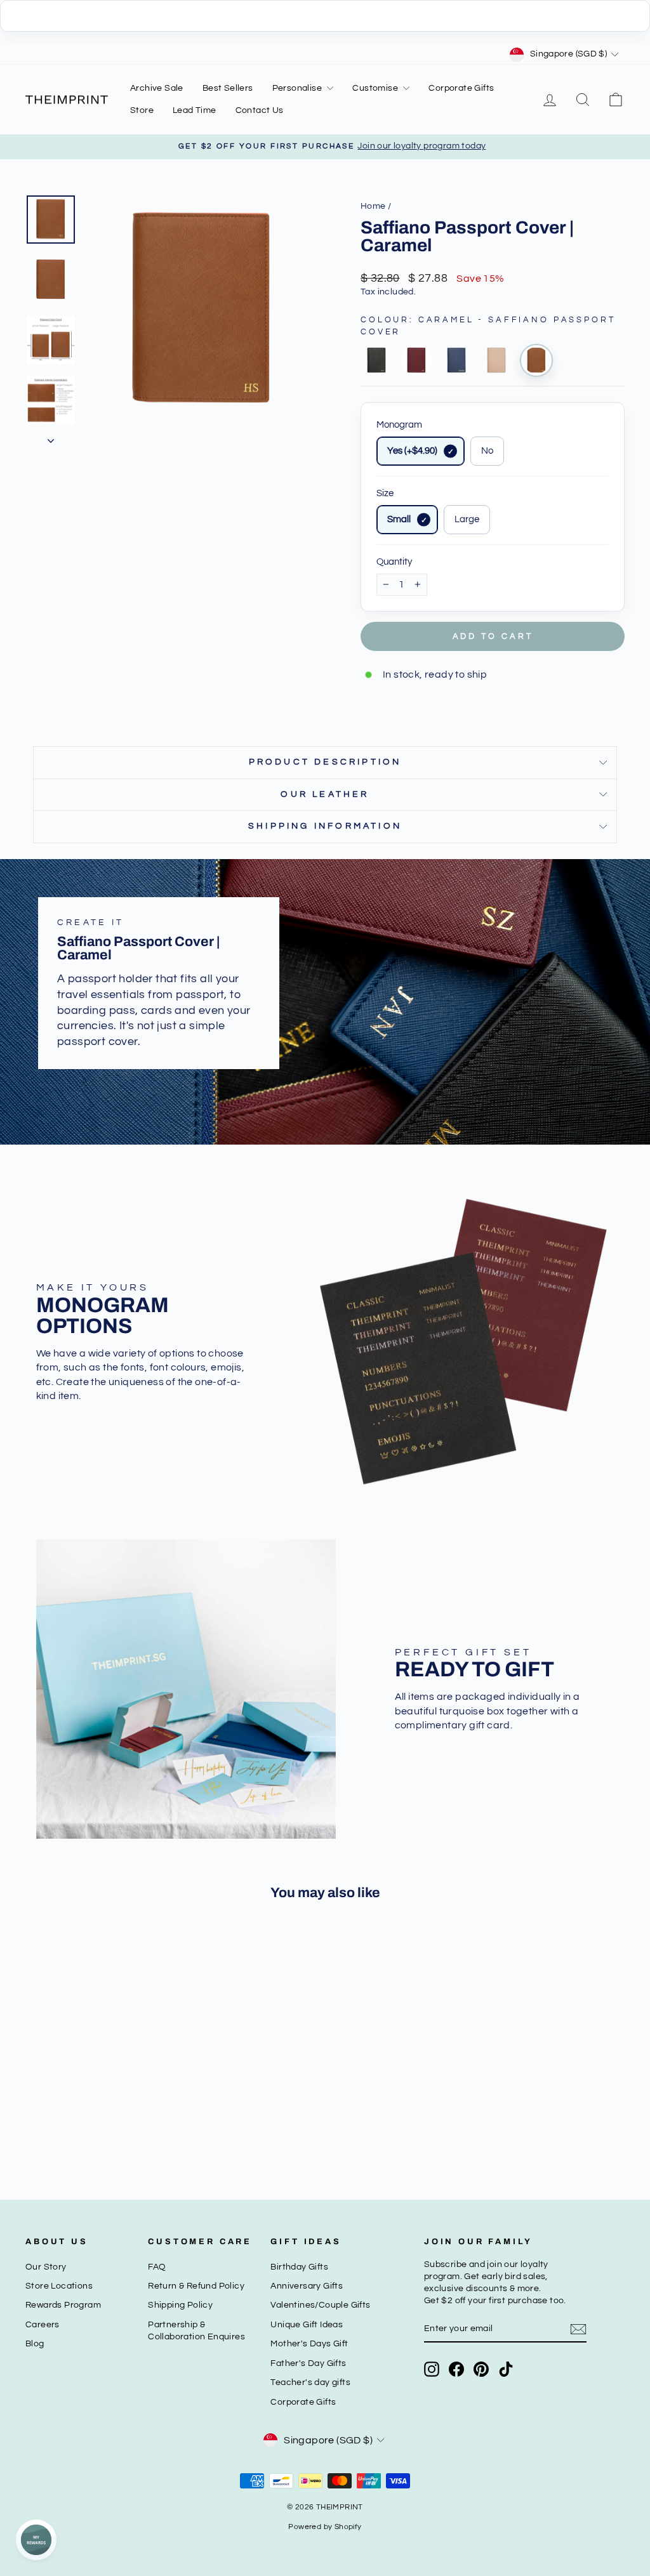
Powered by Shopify (325, 2527)
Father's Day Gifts (308, 2363)
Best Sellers (228, 88)
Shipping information (325, 826)
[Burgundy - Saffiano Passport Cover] (416, 360)
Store (142, 110)
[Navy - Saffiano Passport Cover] (456, 360)
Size (385, 493)
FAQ (157, 2267)
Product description (325, 762)
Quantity (394, 562)
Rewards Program (63, 2305)
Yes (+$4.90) (412, 451)
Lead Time (195, 110)
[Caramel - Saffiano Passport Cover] (536, 360)
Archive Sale (157, 88)
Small (399, 519)
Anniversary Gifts (307, 2286)
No (487, 451)
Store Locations (59, 2286)
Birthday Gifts (299, 2267)
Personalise (298, 88)
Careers (43, 2325)
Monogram (399, 425)
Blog (35, 2344)
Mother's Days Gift (309, 2344)
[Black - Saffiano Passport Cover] (376, 360)
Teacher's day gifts (310, 2382)
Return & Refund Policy (196, 2286)
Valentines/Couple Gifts (320, 2305)
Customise (376, 88)
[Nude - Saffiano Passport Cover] (496, 360)
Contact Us (260, 110)
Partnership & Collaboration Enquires (196, 2331)
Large (467, 519)
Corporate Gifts (461, 88)
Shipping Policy (180, 2305)
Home (373, 206)
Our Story (46, 2267)
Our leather (325, 794)
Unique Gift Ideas (307, 2325)
